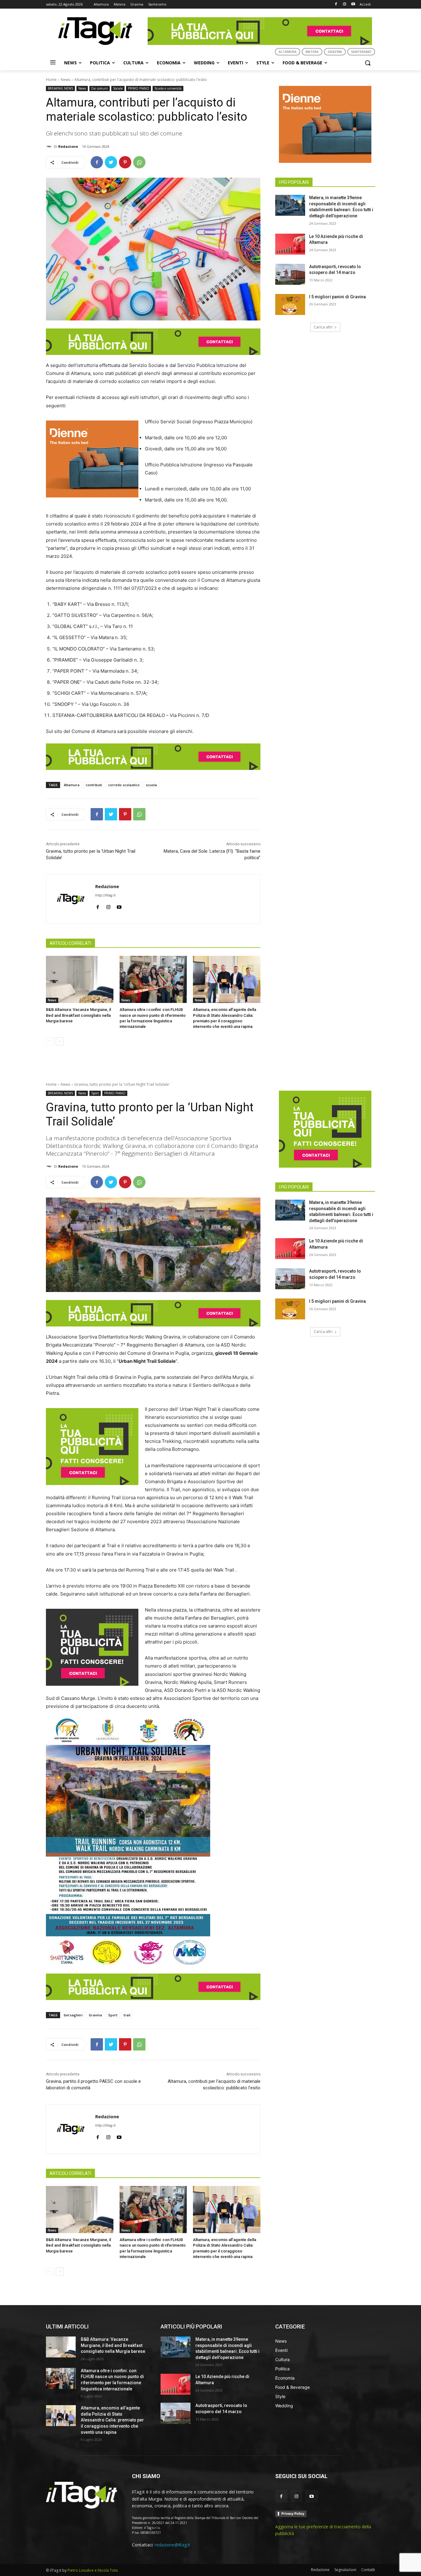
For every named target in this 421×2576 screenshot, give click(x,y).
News (65, 80)
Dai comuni (100, 88)
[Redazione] (50, 147)
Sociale (118, 88)
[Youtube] (353, 4)
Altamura (72, 785)
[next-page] (60, 1041)
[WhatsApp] (139, 162)
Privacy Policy (293, 2514)
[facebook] (98, 906)
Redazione (68, 146)
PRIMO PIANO (139, 88)
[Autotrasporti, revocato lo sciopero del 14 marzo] (290, 274)
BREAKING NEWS (60, 88)
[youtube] (119, 906)
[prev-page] (50, 1041)
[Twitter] (111, 162)
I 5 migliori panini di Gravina (337, 297)
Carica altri (323, 327)
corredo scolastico (124, 785)
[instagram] (108, 906)
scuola (151, 785)
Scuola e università (168, 88)
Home (51, 80)
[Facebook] (336, 4)
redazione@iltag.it (172, 2545)
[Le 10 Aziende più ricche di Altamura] (290, 244)
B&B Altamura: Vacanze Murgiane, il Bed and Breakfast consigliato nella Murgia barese (78, 1015)
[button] (368, 63)
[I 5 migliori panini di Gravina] (290, 304)
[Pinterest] (125, 162)
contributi (94, 785)
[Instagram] (344, 4)
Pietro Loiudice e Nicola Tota (93, 2570)
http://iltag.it (105, 895)
